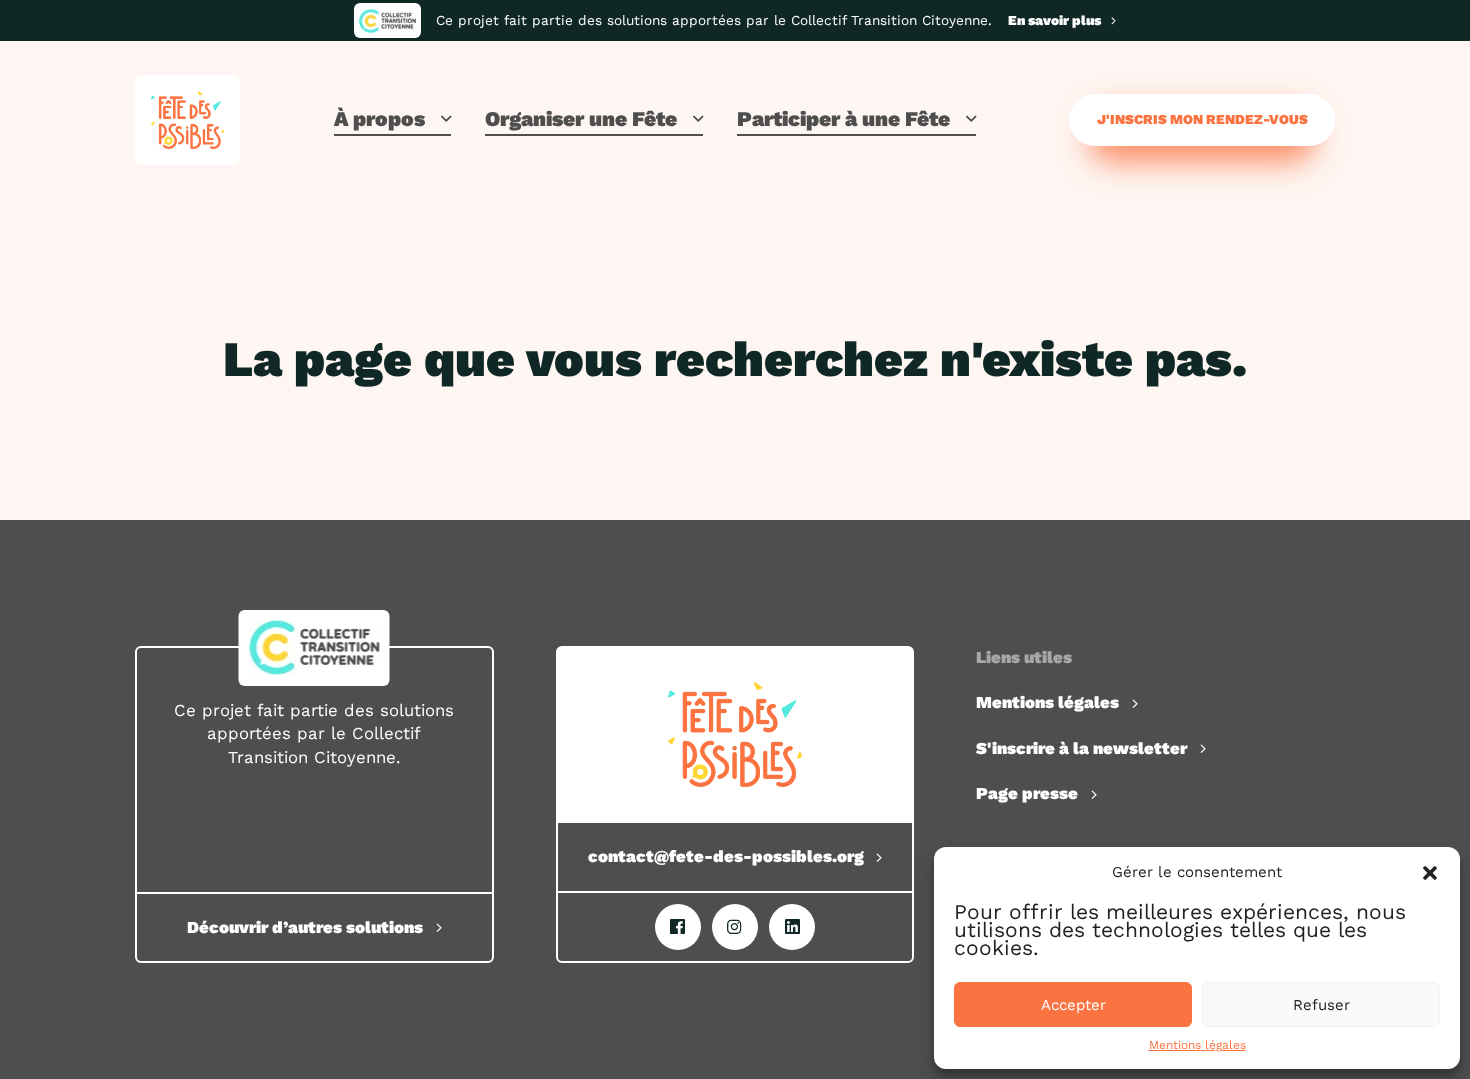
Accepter (1073, 1005)
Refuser (1321, 1005)
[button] (1430, 873)
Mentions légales (1197, 1045)
